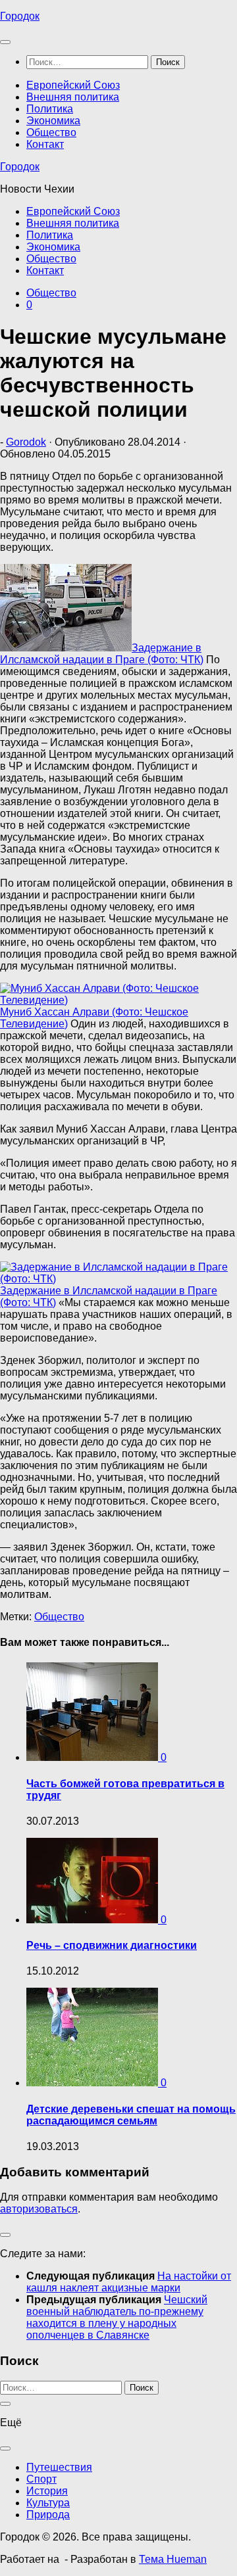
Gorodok (26, 442)
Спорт (41, 2479)
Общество (51, 132)
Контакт (45, 144)
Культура (48, 2503)
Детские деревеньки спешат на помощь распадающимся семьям (131, 2115)
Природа (48, 2515)
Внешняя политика (73, 97)
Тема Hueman (173, 2559)
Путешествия (59, 2467)
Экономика (53, 121)
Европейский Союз (73, 85)
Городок (20, 16)
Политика (50, 109)
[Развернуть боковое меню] (5, 2235)
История (47, 2491)
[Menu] (5, 42)
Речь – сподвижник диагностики (112, 1945)
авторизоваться (39, 2209)
